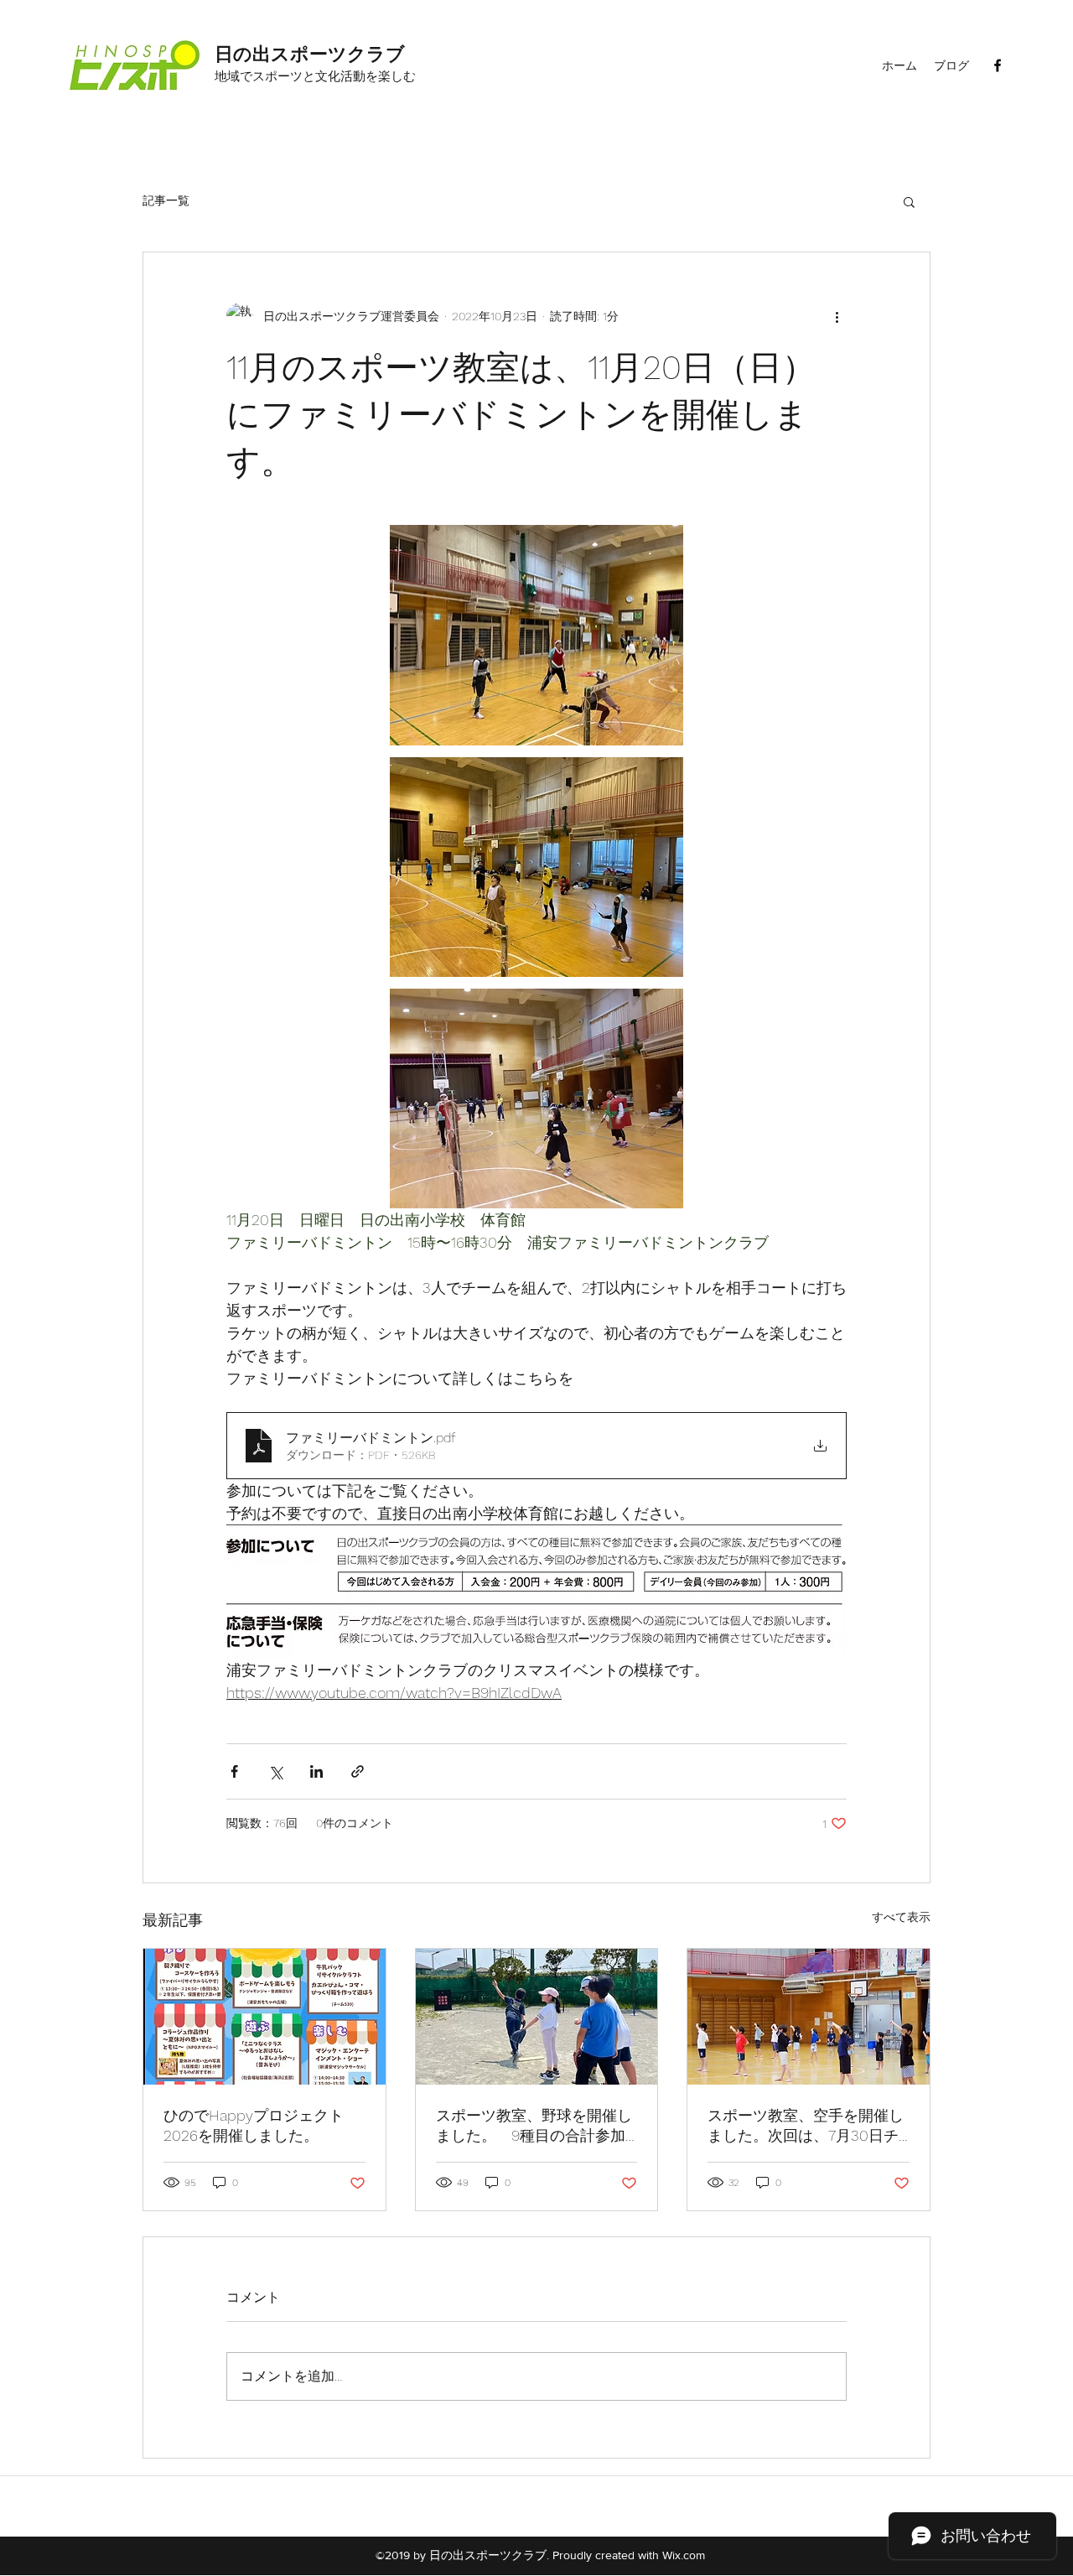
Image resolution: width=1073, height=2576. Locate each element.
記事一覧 (166, 200)
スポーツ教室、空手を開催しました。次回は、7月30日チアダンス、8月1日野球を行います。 (806, 2126)
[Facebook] (998, 65)
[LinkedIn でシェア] (316, 1771)
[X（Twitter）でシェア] (275, 1771)
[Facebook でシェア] (234, 1771)
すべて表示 (901, 1917)
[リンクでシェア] (358, 1771)
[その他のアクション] (837, 316)
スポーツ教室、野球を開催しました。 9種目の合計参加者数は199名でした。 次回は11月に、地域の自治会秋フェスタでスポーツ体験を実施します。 (534, 2126)
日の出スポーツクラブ (310, 54)
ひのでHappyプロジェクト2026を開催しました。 (254, 2125)
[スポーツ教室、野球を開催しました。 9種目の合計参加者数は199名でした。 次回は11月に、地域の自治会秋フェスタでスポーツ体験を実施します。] (537, 2017)
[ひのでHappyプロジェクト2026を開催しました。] (264, 2017)
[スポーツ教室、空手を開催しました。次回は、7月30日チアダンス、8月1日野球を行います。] (809, 2017)
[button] (909, 201)
